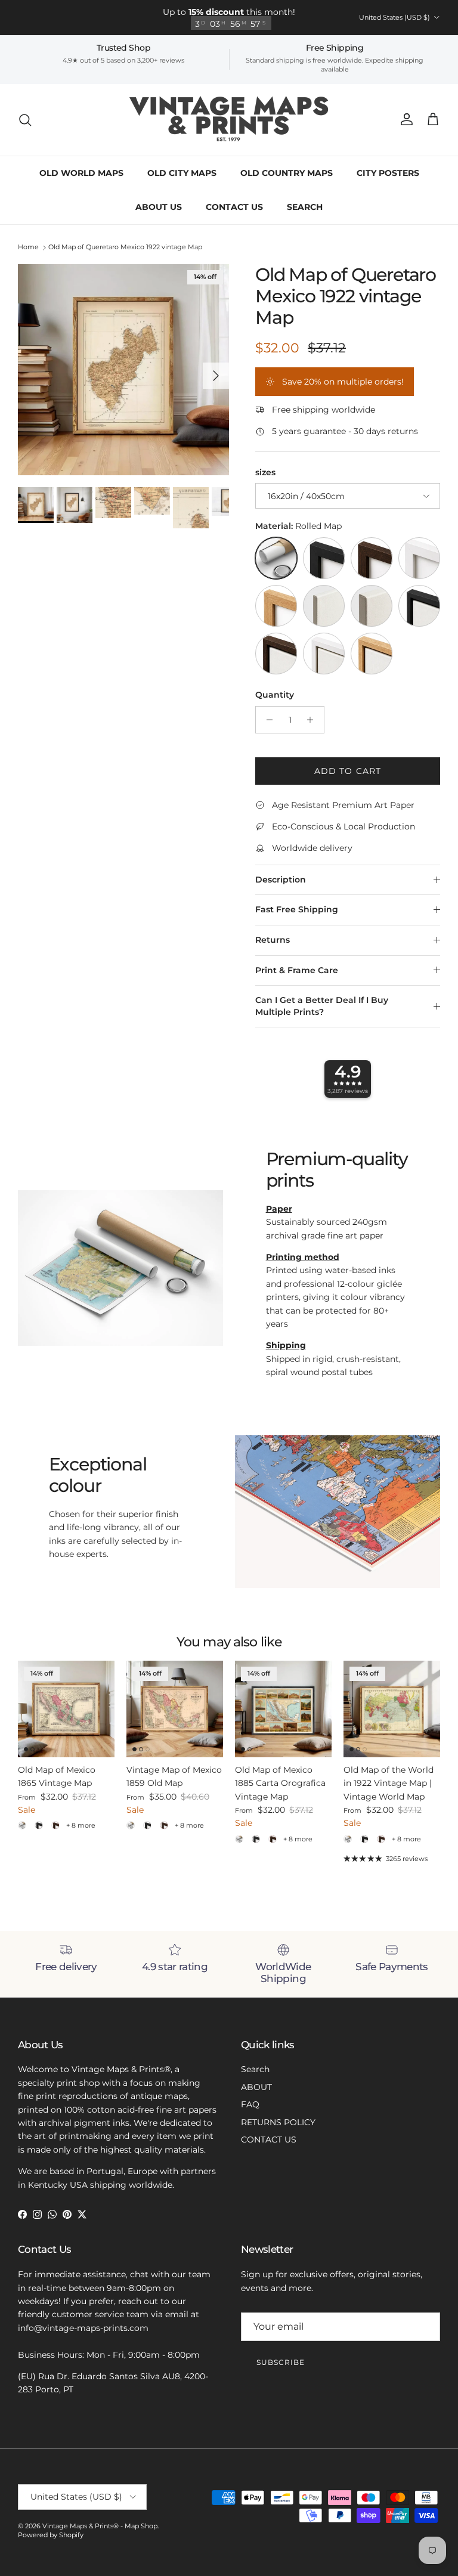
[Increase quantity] (313, 720)
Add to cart (348, 771)
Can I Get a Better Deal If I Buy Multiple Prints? (322, 1006)
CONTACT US (234, 207)
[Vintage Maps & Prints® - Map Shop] (229, 120)
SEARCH (305, 207)
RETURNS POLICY (278, 2122)
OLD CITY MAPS (182, 173)
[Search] (25, 120)
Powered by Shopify (51, 2535)
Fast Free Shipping (297, 909)
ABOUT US (159, 207)
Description (281, 880)
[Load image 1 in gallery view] (123, 370)
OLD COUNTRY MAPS (287, 173)
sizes (265, 472)
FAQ (250, 2104)
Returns (273, 940)
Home (28, 247)
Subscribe (281, 2362)
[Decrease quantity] (266, 720)
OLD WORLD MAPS (81, 173)
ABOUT (256, 2087)
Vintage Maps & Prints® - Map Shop (100, 2526)
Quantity (275, 695)
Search (255, 2069)
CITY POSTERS (388, 173)
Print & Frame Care (297, 970)
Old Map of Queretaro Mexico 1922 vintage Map (125, 247)
